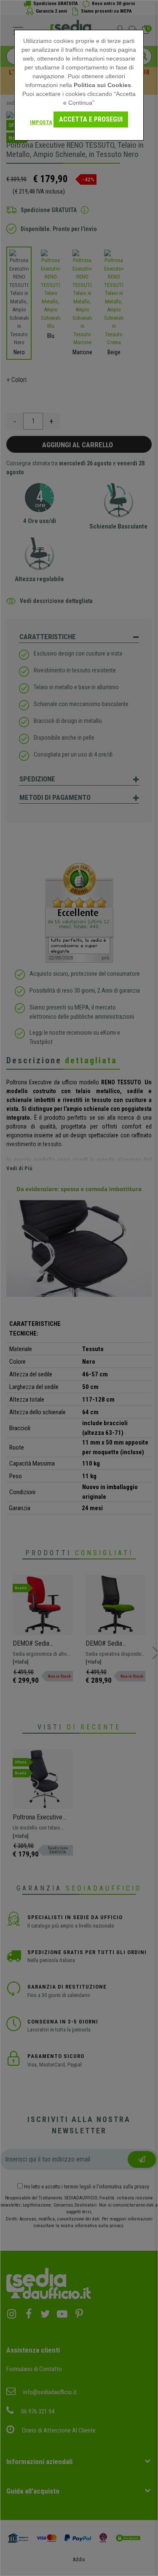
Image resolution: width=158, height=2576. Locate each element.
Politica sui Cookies (102, 85)
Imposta (41, 122)
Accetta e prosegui (91, 119)
